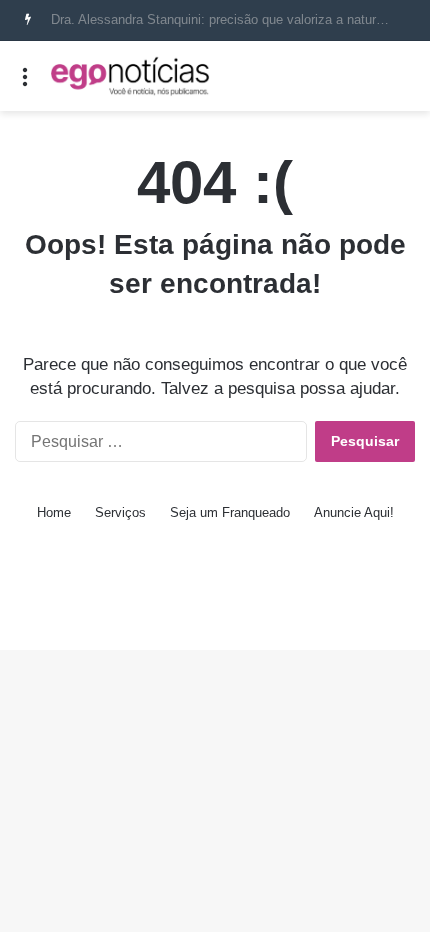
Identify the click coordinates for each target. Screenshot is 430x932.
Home (54, 512)
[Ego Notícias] (130, 76)
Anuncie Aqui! (354, 512)
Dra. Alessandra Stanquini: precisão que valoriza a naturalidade (234, 19)
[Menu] (25, 83)
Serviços (120, 512)
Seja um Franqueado (230, 512)
